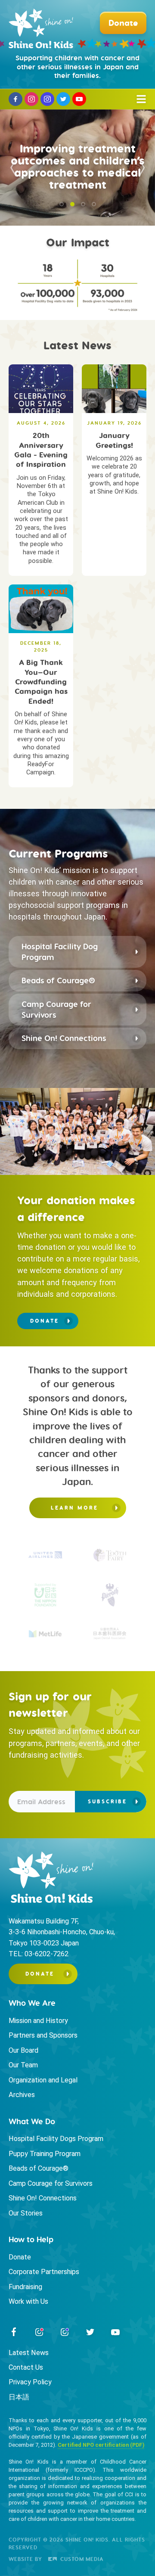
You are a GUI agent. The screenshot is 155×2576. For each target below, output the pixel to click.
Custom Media (81, 2559)
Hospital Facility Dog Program (60, 952)
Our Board (23, 2050)
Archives (22, 2095)
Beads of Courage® (58, 980)
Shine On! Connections (64, 1038)
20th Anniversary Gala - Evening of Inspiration (41, 450)
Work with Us (28, 2301)
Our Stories (26, 2213)
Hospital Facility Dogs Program (56, 2139)
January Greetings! (114, 440)
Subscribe (107, 1801)
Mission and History (38, 2021)
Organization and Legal (43, 2080)
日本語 (19, 2397)
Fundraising (25, 2287)
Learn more (74, 1508)
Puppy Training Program (45, 2154)
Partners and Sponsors (43, 2035)
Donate (45, 1321)
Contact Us (26, 2367)
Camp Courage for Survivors (56, 1010)
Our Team (23, 2065)
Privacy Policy (30, 2382)
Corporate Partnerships (44, 2272)
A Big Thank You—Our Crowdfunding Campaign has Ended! (41, 682)
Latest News (29, 2353)
